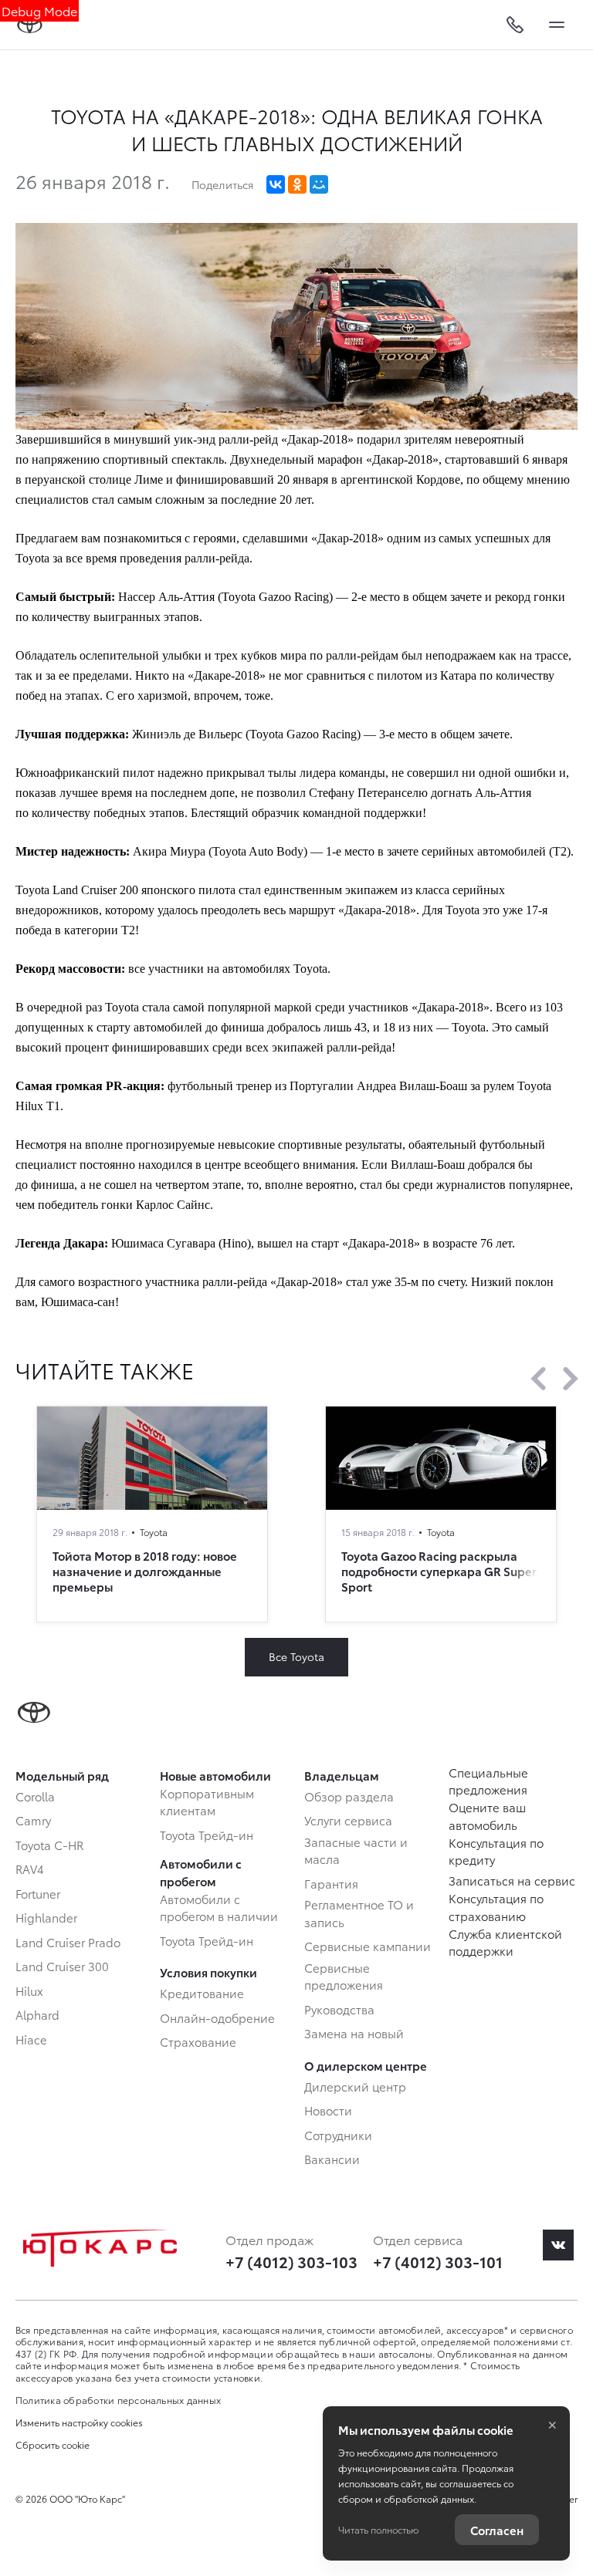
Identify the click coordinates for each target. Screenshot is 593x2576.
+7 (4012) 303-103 (291, 2261)
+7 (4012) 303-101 (438, 2261)
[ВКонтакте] (276, 184)
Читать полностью (378, 2529)
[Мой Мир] (319, 184)
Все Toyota (296, 1656)
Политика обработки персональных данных (118, 2400)
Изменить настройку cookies (79, 2422)
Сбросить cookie (53, 2445)
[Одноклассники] (297, 184)
